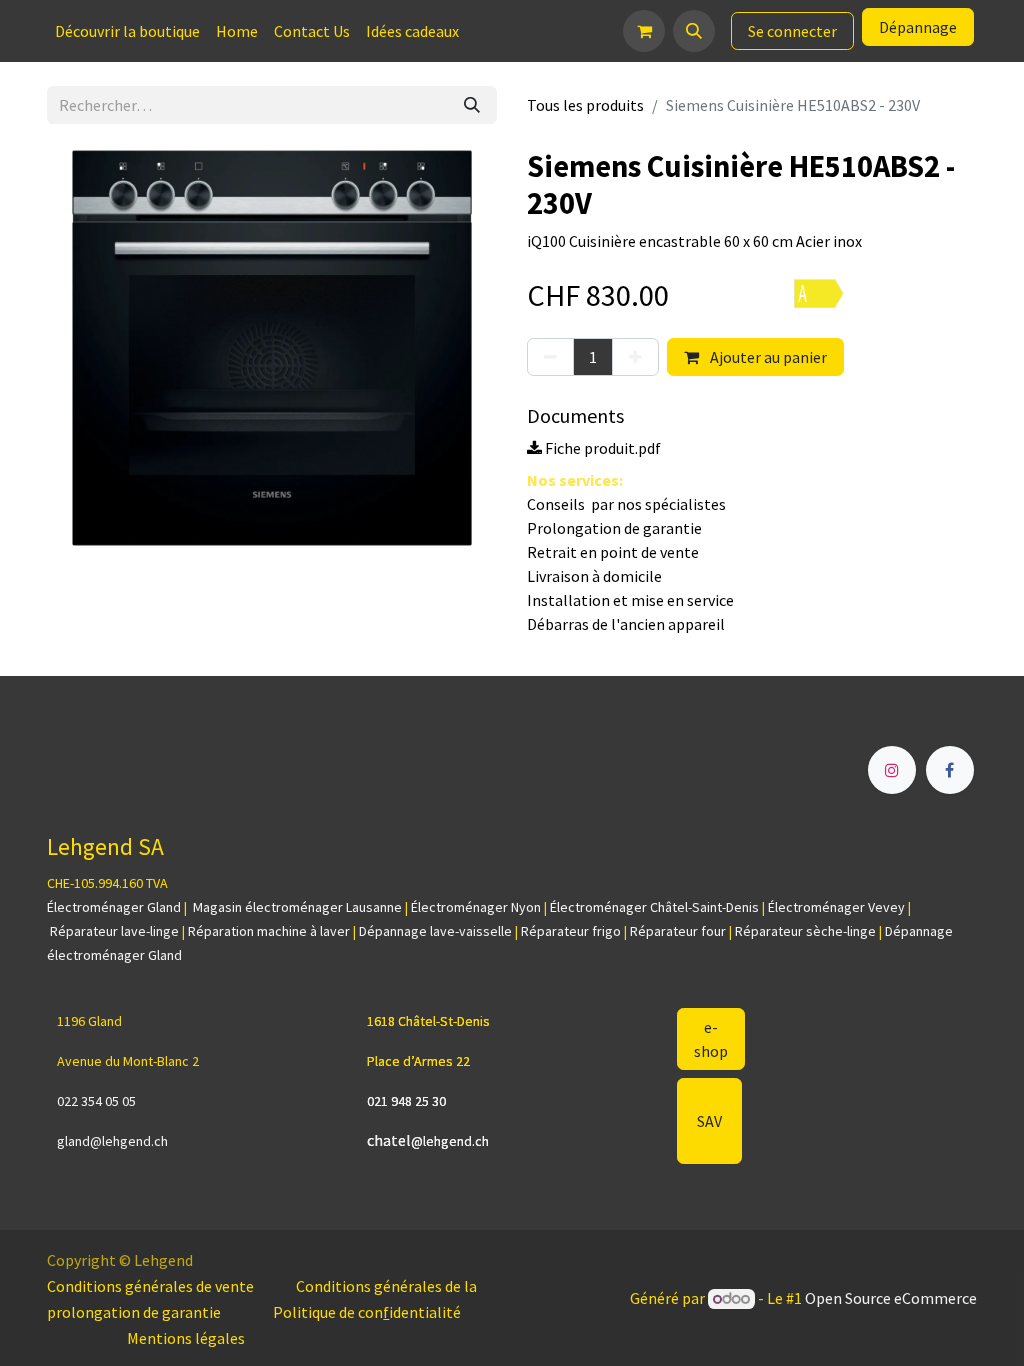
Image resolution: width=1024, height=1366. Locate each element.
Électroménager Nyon (476, 907)
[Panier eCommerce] (644, 31)
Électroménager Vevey (836, 907)
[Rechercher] (472, 105)
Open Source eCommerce (891, 1298)
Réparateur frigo (571, 931)
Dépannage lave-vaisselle (435, 931)
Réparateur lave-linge (114, 931)
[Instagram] (892, 770)
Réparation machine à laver (269, 931)
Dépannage (918, 27)
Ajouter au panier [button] (767, 357)
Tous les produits (585, 105)
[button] (694, 31)
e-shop (711, 1039)
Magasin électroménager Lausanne (297, 907)
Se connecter (792, 31)
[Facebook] (950, 770)
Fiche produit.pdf (601, 448)
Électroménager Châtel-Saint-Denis (654, 907)
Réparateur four (678, 931)
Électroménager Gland (114, 907)
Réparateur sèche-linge (805, 931)
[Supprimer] (550, 357)
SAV (709, 1121)
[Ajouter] (635, 357)
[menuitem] (127, 31)
